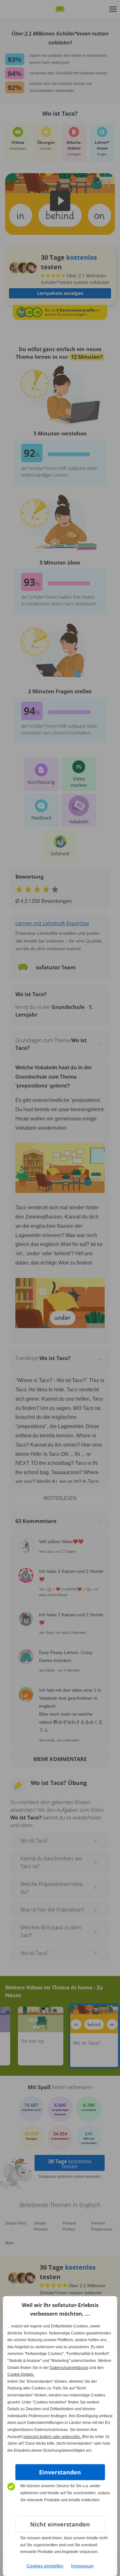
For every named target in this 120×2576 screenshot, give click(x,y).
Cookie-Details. (21, 2374)
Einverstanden (60, 2472)
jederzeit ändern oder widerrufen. (52, 2437)
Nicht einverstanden (60, 2524)
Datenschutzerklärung (69, 2368)
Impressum (82, 2566)
